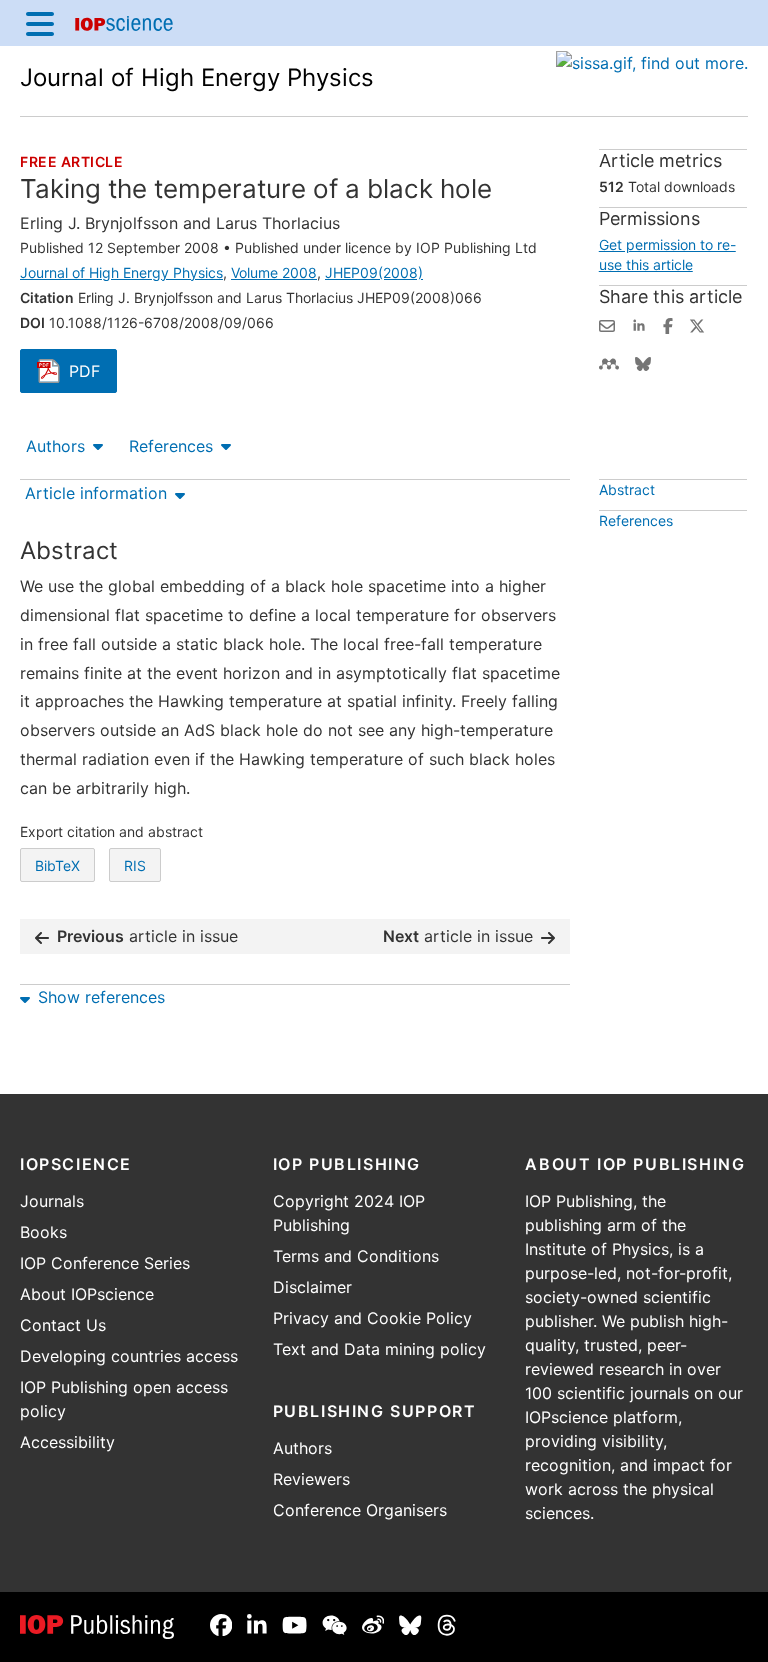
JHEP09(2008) (374, 272)
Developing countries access (129, 1356)
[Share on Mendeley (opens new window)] (609, 362)
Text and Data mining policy (379, 1349)
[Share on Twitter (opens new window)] (697, 324)
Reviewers (311, 1479)
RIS (135, 865)
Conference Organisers (360, 1510)
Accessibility (67, 1442)
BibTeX (57, 865)
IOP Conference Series (105, 1263)
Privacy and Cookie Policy (372, 1318)
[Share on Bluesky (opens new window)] (643, 362)
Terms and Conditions (356, 1256)
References (171, 446)
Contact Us (63, 1325)
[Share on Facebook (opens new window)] (668, 324)
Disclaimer (312, 1287)
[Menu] (40, 23)
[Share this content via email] (607, 324)
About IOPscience (87, 1294)
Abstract (627, 489)
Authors (55, 446)
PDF (93, 373)
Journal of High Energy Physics (197, 77)
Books (43, 1232)
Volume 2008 (274, 272)
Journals (52, 1201)
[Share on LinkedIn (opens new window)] (639, 324)
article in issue (147, 936)
